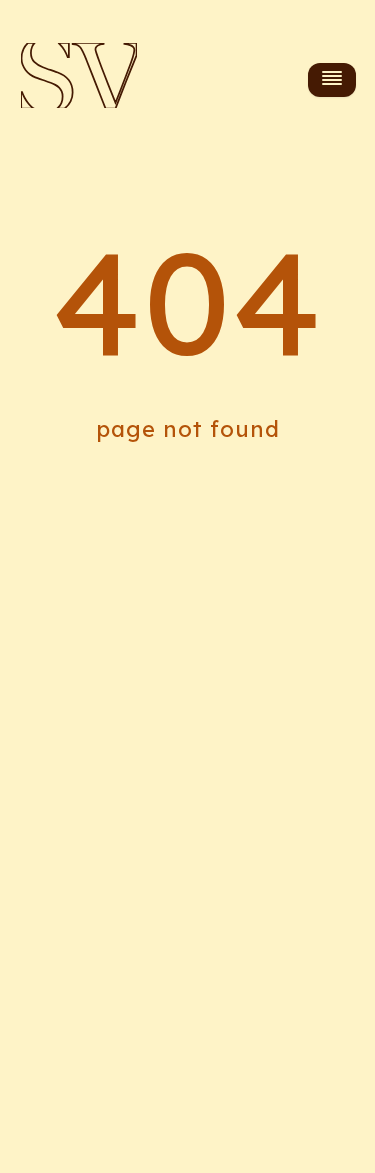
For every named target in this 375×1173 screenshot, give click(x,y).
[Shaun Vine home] (79, 80)
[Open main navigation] (332, 79)
